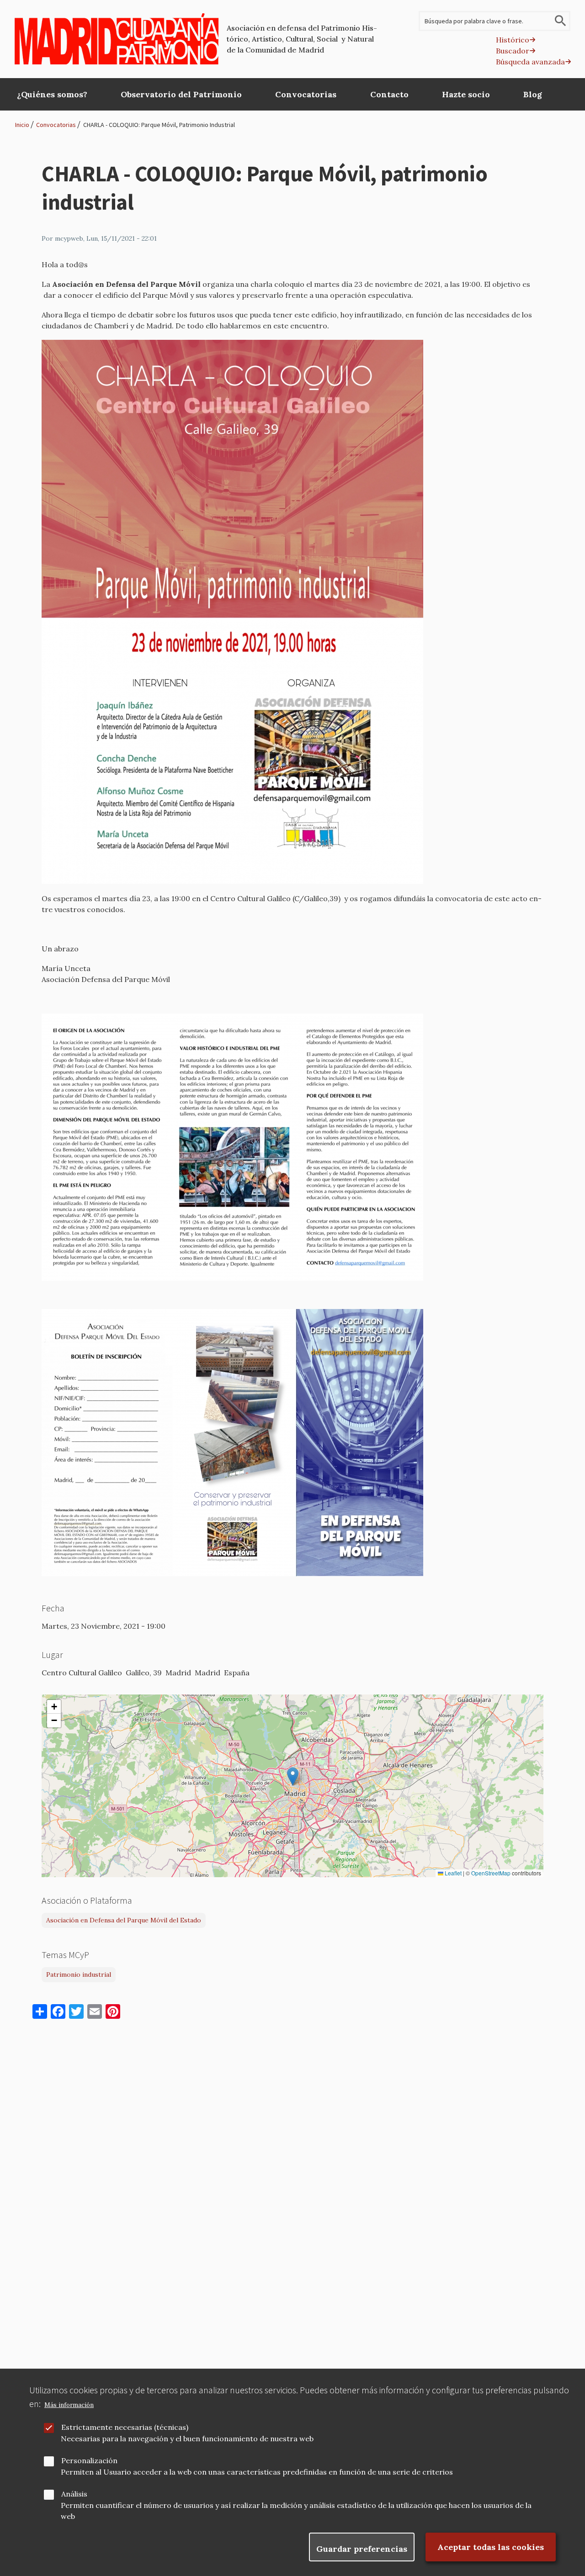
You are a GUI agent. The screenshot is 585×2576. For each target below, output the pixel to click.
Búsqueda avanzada (530, 62)
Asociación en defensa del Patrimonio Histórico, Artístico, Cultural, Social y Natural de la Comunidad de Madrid (302, 39)
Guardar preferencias (362, 2549)
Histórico (513, 40)
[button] (293, 1776)
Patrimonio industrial (79, 1974)
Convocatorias (56, 125)
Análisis (74, 2494)
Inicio (22, 125)
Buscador (513, 51)
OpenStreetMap (491, 1873)
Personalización (89, 2460)
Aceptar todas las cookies (491, 2547)
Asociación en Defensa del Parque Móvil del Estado (124, 1920)
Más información (69, 2405)
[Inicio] (117, 39)
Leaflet (452, 1873)
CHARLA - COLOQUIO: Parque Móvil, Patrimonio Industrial (159, 125)
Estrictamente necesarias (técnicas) (125, 2427)
